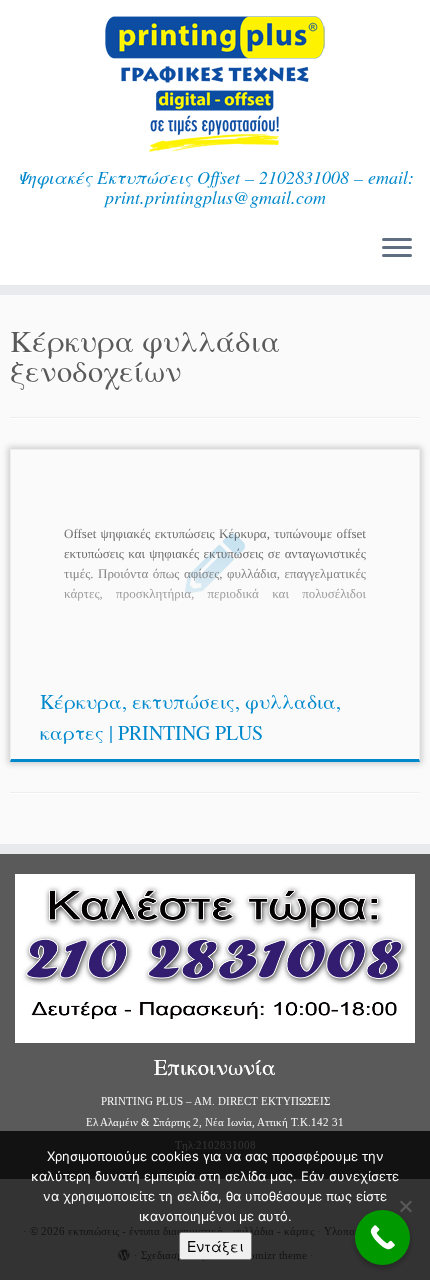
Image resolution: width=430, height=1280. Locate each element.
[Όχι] (405, 1206)
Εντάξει (215, 1246)
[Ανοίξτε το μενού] (397, 249)
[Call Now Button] (382, 1237)
